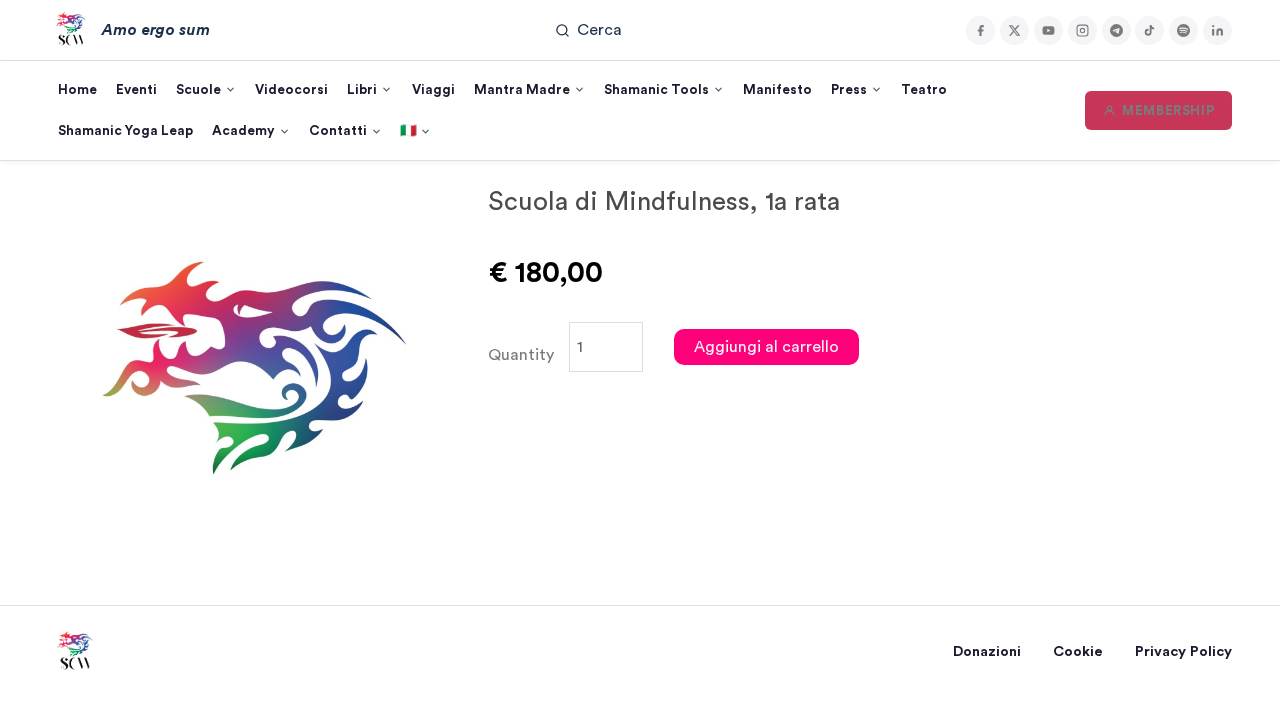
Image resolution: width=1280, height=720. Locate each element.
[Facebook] (980, 30)
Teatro (924, 90)
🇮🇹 (408, 131)
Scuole (198, 90)
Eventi (136, 90)
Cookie (1078, 651)
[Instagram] (1082, 30)
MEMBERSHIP (1168, 111)
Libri (362, 90)
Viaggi (433, 90)
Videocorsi (291, 90)
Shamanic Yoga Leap (125, 131)
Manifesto (777, 90)
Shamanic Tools (656, 90)
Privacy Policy (1183, 651)
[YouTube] (1048, 30)
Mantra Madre (522, 90)
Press (849, 90)
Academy (243, 131)
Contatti (338, 131)
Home (77, 90)
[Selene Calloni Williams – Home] (74, 652)
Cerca (599, 30)
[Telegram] (1116, 30)
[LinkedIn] (1217, 30)
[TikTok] (1149, 30)
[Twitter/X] (1014, 30)
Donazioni (987, 651)
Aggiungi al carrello (766, 347)
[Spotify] (1183, 30)
